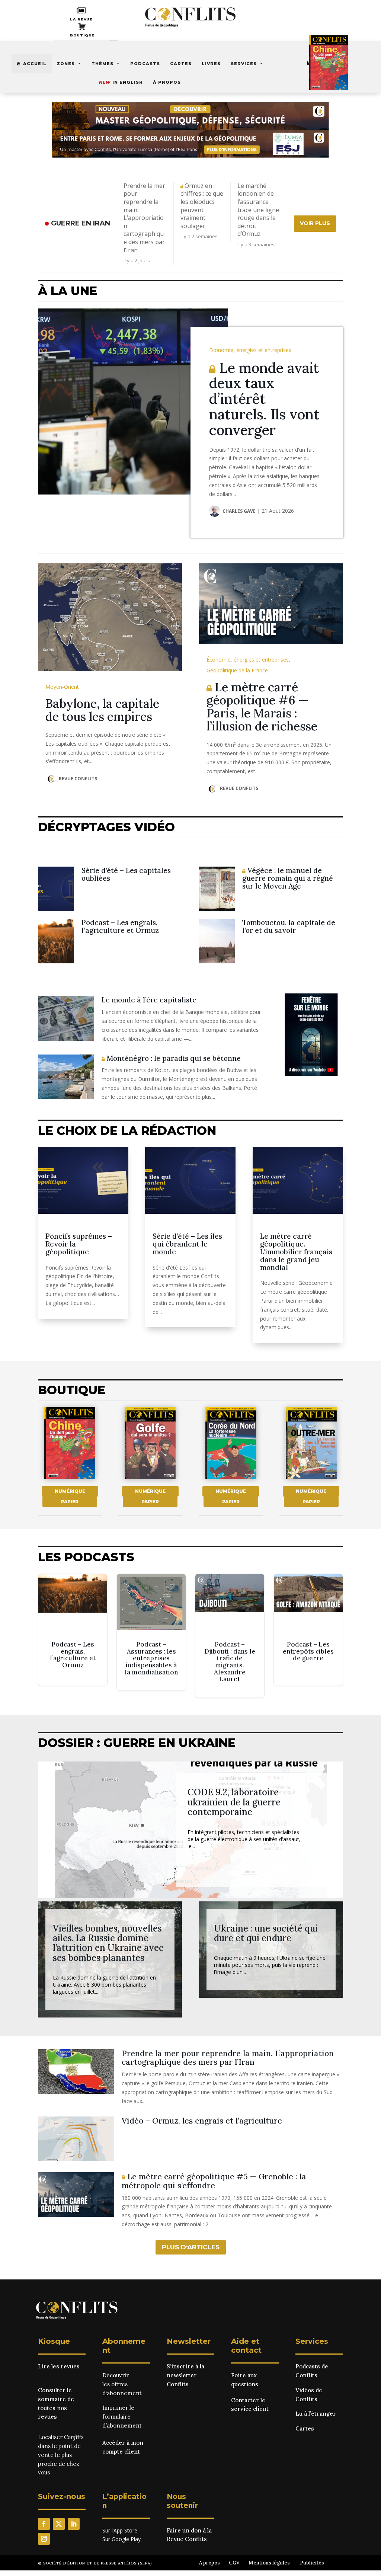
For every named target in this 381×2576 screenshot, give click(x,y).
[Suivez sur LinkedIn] (74, 2524)
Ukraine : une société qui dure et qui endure (266, 1933)
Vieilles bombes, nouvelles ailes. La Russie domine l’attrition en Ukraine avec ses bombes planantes (108, 1943)
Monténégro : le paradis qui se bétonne (173, 1058)
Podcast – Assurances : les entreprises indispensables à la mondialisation (151, 1632)
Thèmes (103, 64)
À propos (167, 82)
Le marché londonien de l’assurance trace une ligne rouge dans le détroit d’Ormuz (258, 210)
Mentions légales (269, 2563)
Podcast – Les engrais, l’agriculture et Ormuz (120, 926)
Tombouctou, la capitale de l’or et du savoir (289, 926)
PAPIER (70, 1502)
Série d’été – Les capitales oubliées (126, 874)
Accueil (35, 64)
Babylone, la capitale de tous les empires (102, 710)
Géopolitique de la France (237, 670)
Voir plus (315, 223)
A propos (209, 2563)
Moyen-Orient (62, 687)
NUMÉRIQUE (70, 1491)
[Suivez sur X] (59, 2524)
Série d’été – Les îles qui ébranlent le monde (187, 1244)
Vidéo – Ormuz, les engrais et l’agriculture (202, 2121)
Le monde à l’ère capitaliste (149, 1000)
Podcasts (145, 64)
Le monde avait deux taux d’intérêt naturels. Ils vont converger (264, 399)
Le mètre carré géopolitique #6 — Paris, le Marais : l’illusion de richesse (262, 707)
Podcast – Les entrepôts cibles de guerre (308, 1630)
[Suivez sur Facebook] (44, 2524)
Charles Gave (239, 511)
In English (121, 82)
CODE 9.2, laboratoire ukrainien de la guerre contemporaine (234, 1802)
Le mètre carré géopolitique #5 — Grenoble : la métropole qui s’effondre (214, 2181)
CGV (234, 2563)
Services (244, 64)
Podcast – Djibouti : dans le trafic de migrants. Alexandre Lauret (230, 1636)
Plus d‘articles (191, 2247)
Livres (211, 64)
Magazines (322, 63)
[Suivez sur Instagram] (44, 2539)
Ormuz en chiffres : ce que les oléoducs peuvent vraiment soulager (202, 206)
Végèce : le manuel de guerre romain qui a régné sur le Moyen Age (288, 878)
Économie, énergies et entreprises (250, 350)
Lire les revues (59, 2366)
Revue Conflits (78, 779)
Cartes (181, 64)
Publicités (312, 2563)
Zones (66, 64)
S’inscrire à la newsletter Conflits (185, 2375)
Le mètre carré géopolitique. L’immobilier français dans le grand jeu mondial (296, 1252)
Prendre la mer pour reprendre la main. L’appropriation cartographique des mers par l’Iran (144, 218)
